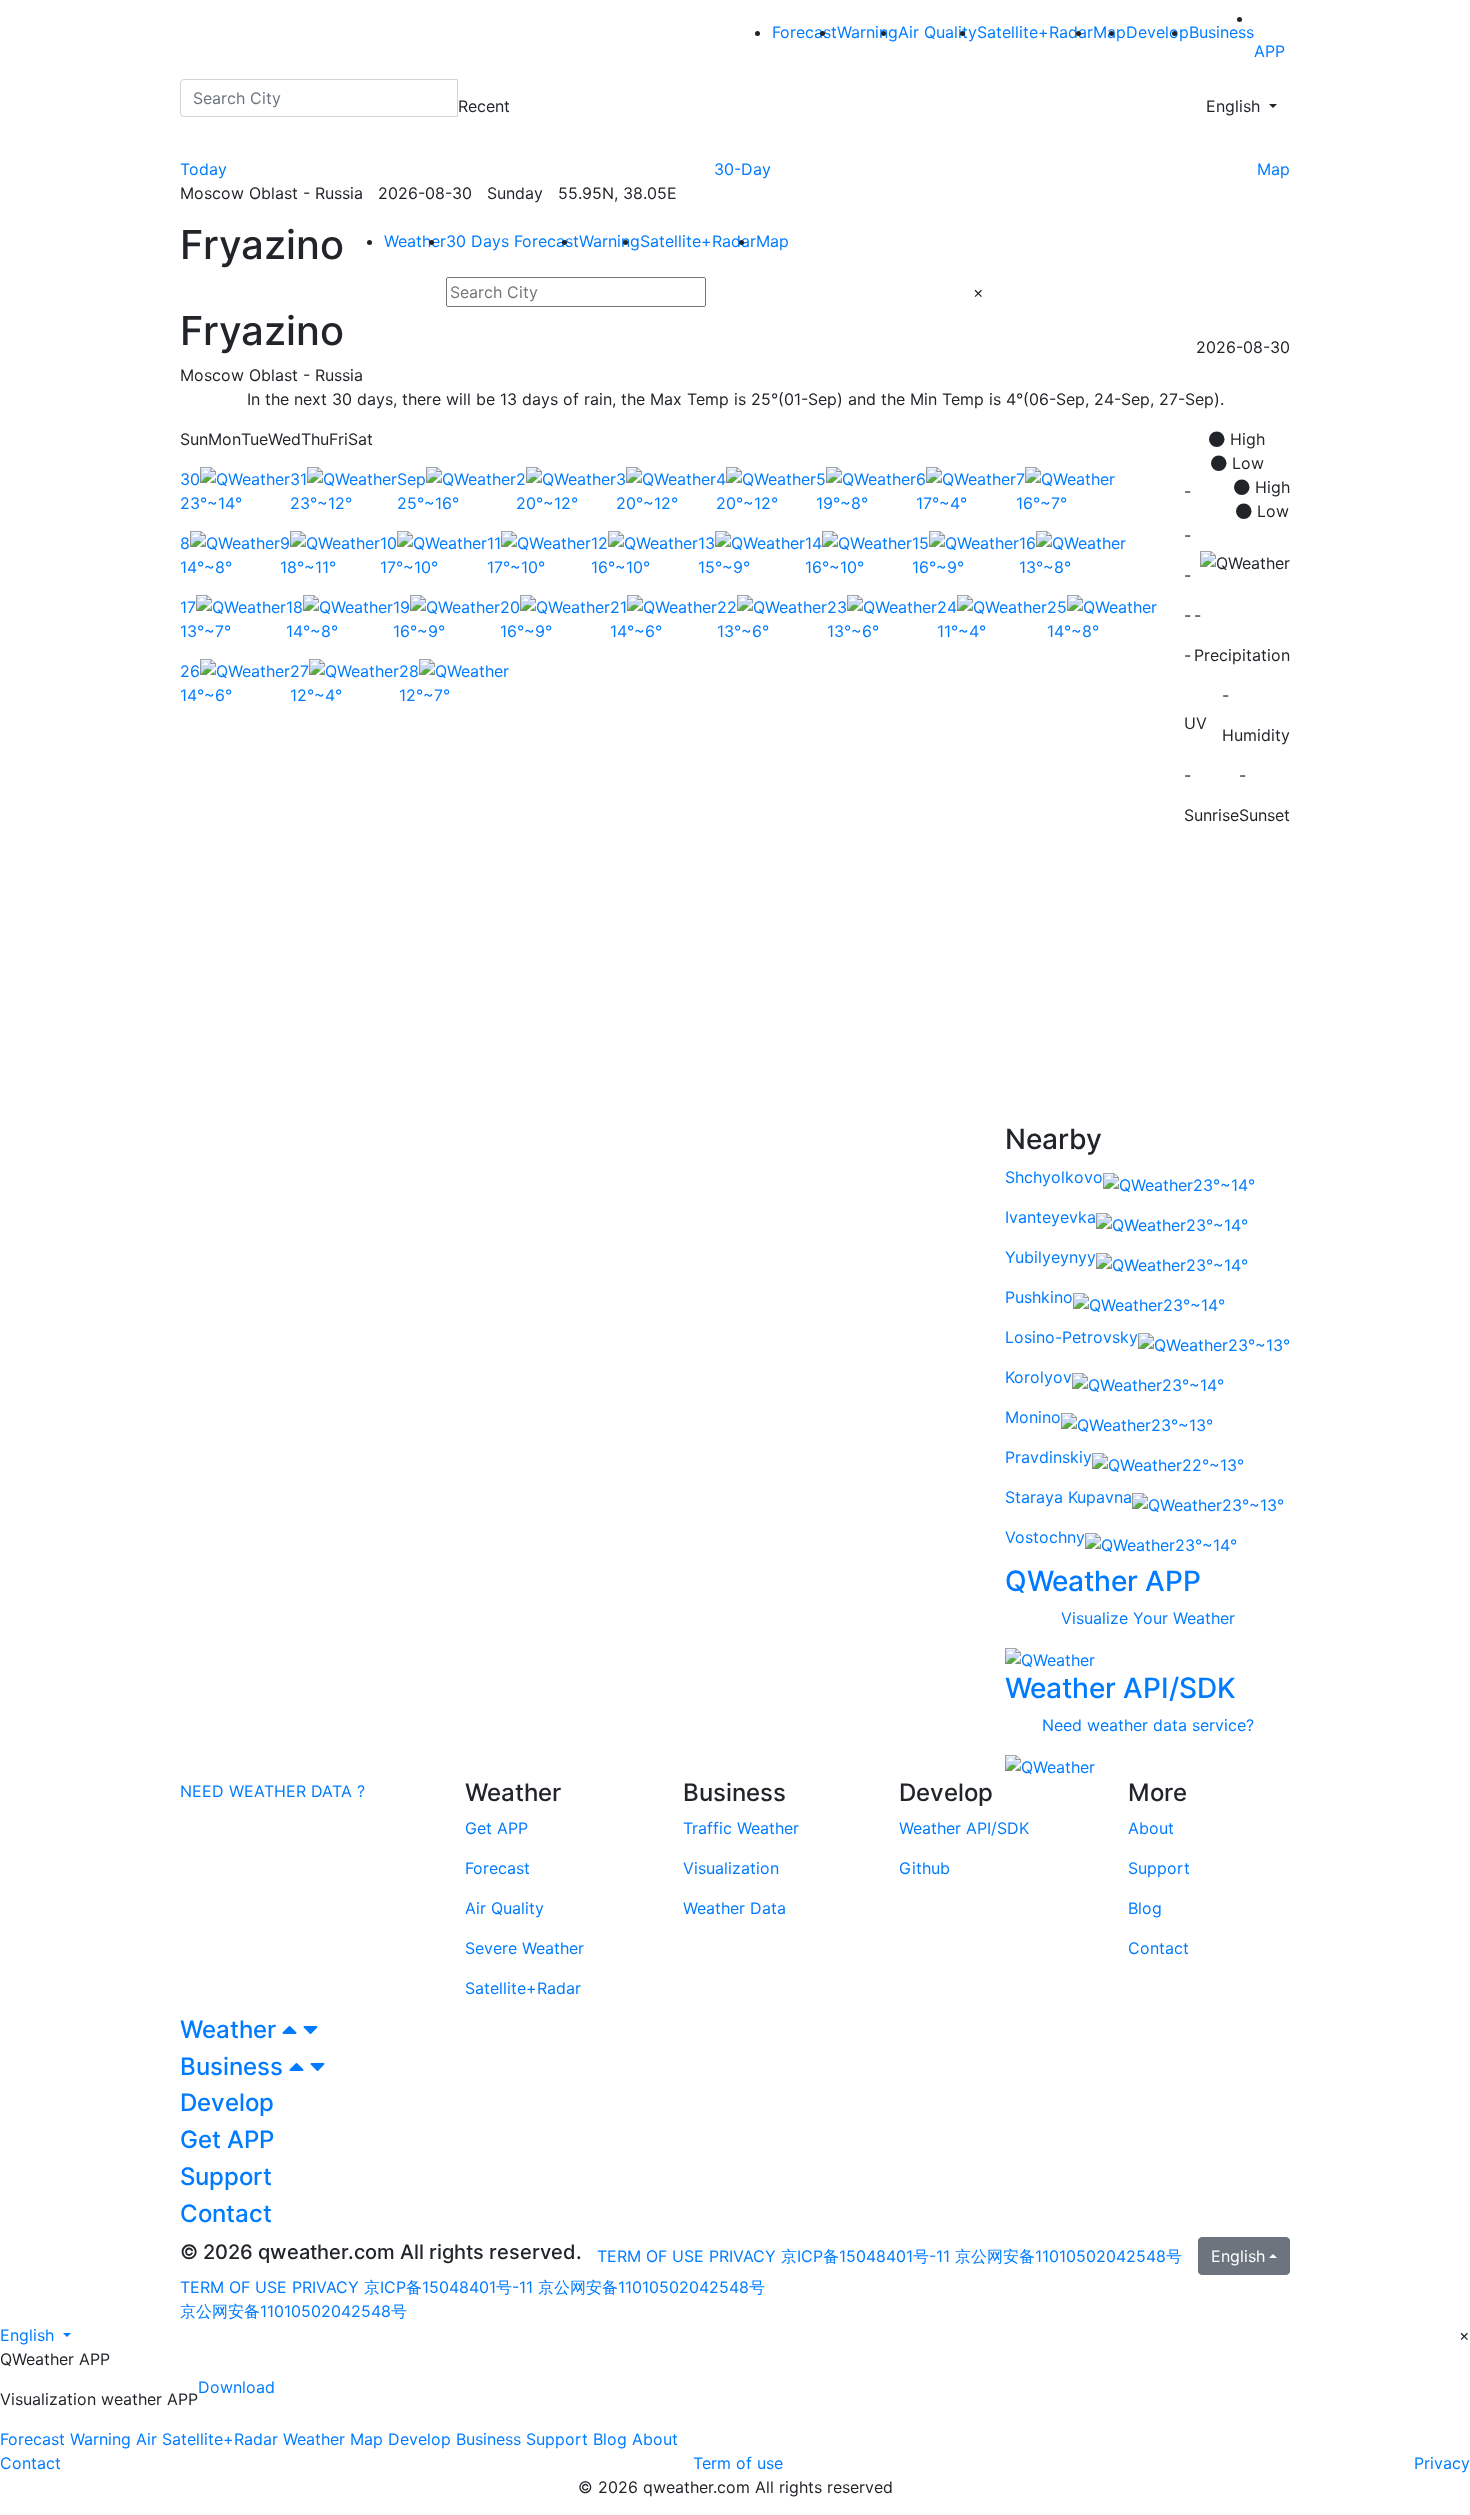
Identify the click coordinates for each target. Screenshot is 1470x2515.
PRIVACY (742, 2256)
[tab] (735, 2030)
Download (236, 2387)
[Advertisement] (735, 983)
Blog (610, 2439)
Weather (415, 241)
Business (1221, 32)
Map (1273, 169)
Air (146, 2439)
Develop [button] (227, 2102)
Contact (30, 2463)
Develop (1157, 32)
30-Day (742, 169)
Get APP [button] (227, 2139)
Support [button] (226, 2176)
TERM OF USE (650, 2256)
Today (203, 169)
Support (557, 2439)
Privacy (1442, 2463)
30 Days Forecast (512, 241)
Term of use (738, 2463)
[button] (35, 2335)
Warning (867, 32)
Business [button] (234, 2066)
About (655, 2439)
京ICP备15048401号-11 (868, 2256)
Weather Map (333, 2439)
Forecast (804, 32)
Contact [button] (226, 2213)
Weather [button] (231, 2029)
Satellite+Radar (1035, 32)
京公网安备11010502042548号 (1068, 2256)
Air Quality (937, 32)
